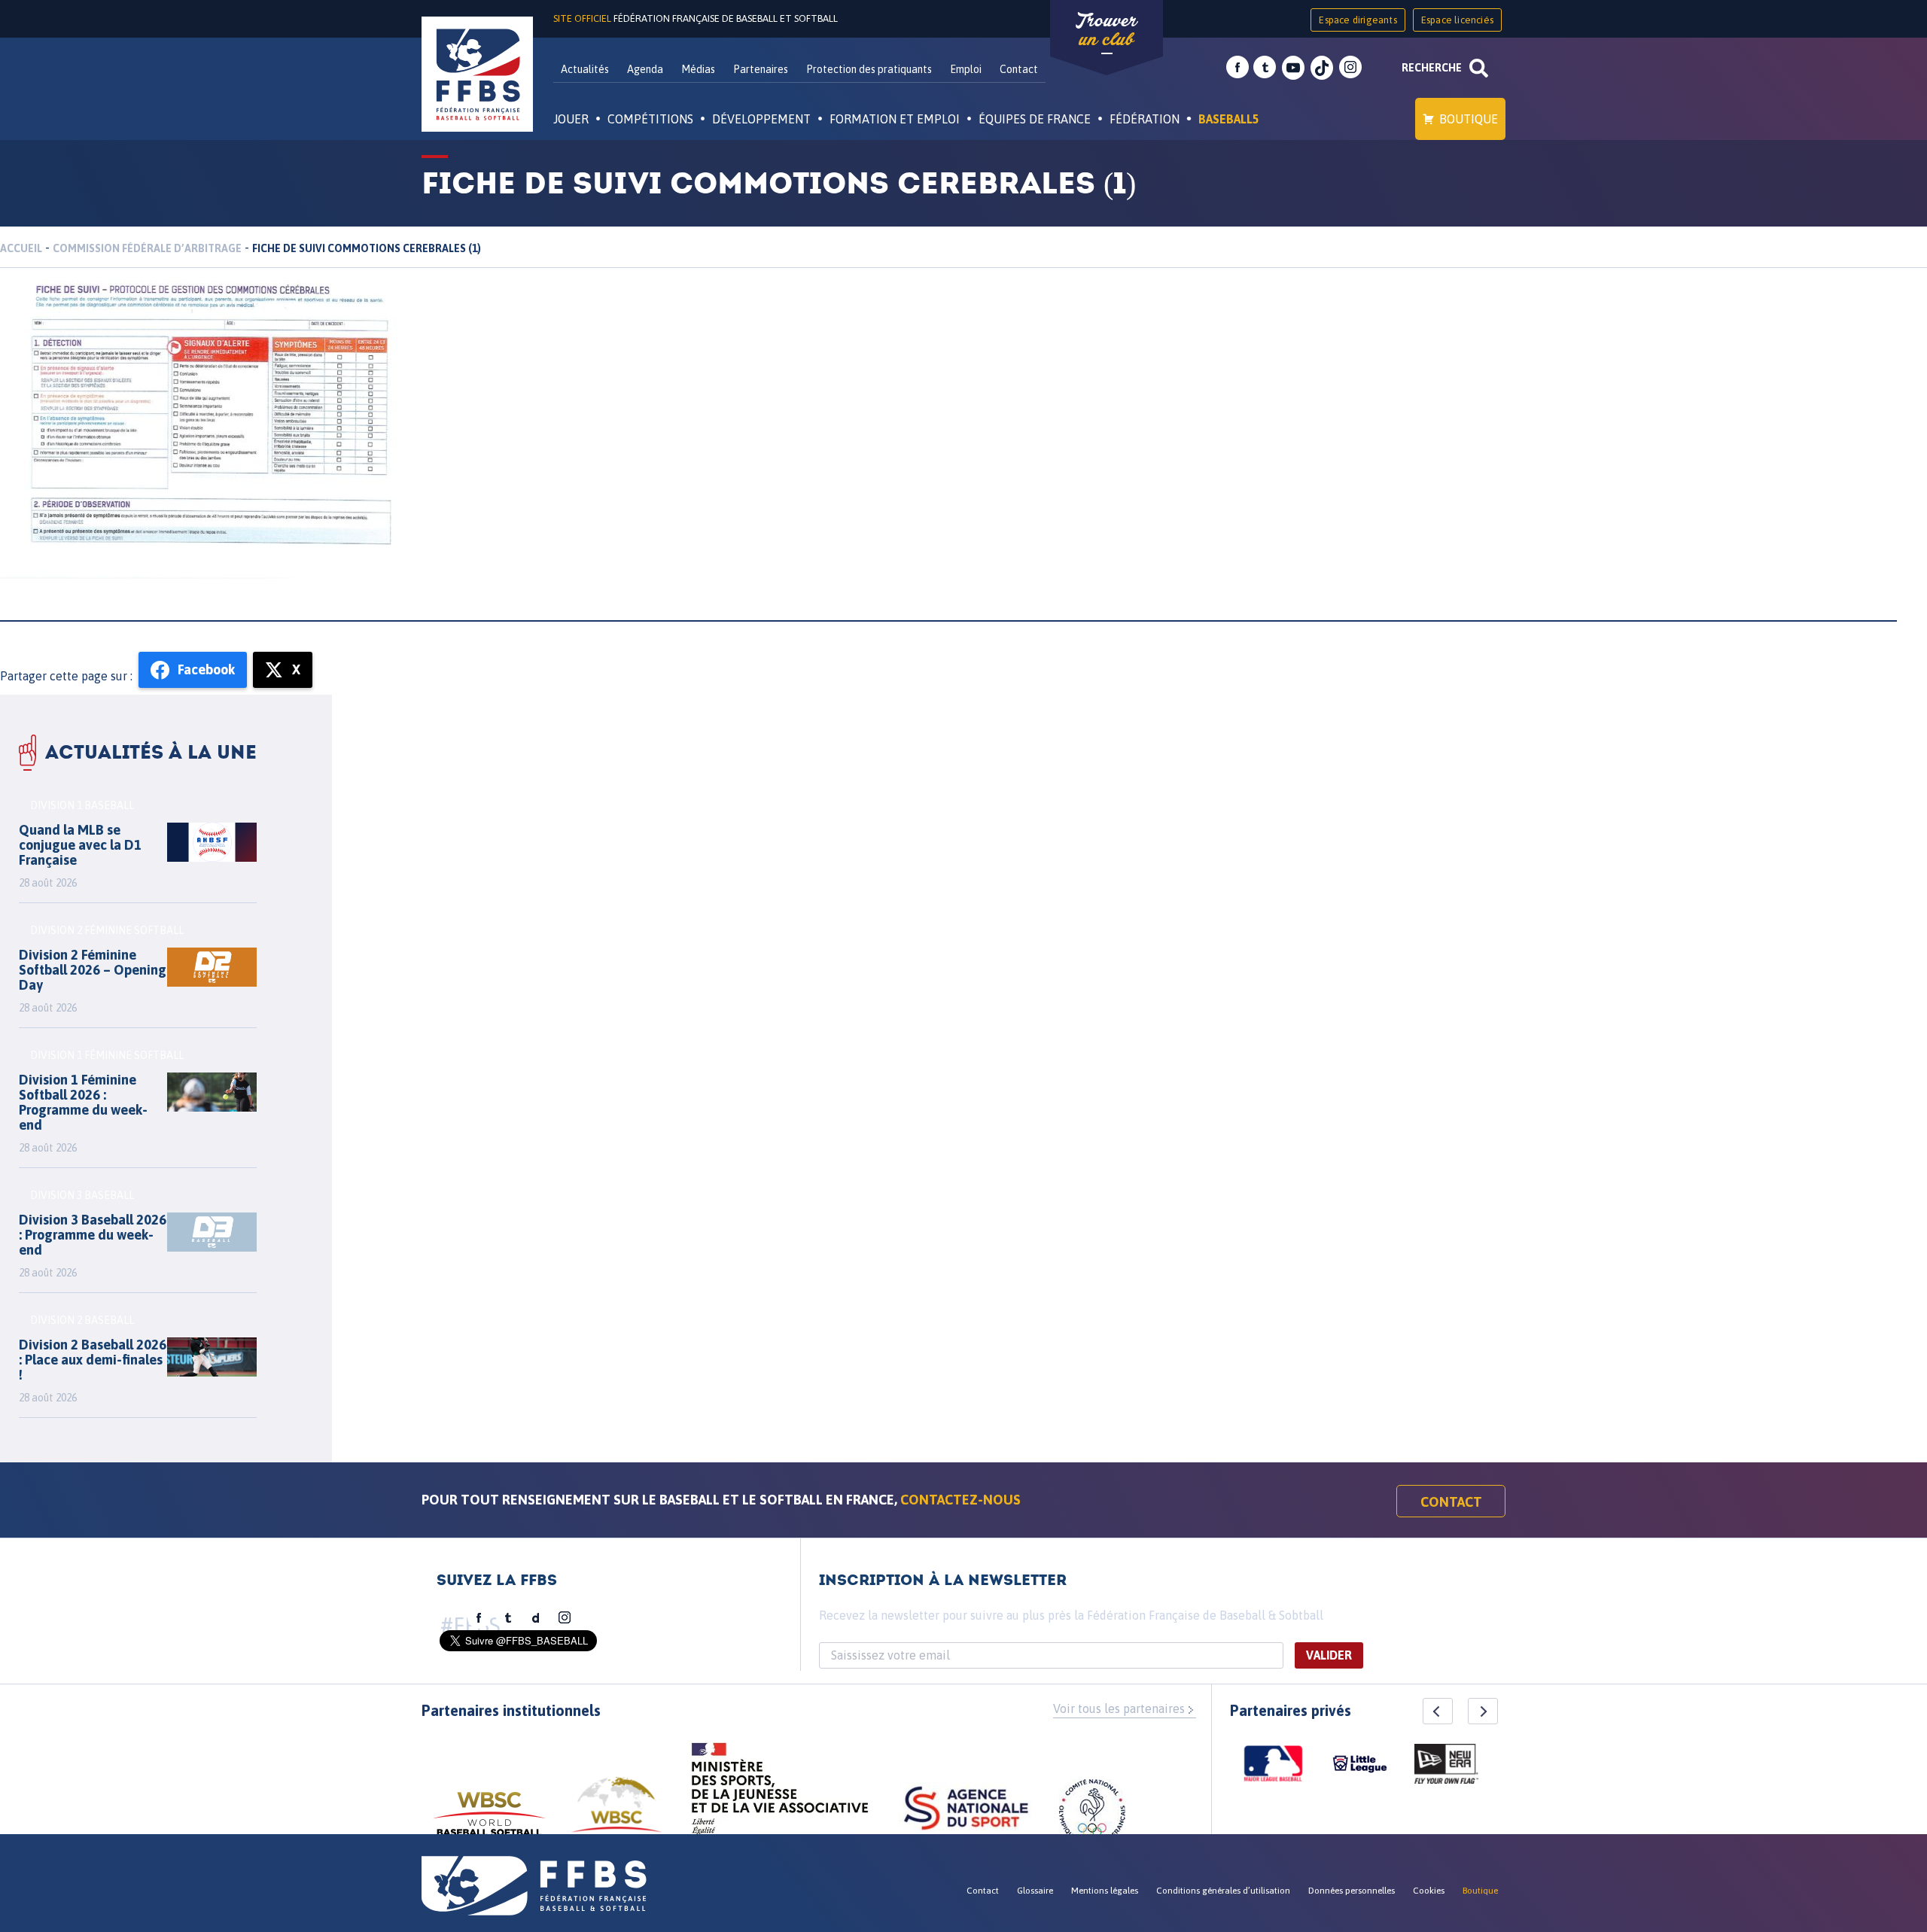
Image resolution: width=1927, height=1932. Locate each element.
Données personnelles (1352, 1891)
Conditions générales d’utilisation (1223, 1891)
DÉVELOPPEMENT (761, 119)
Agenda (645, 69)
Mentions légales (1105, 1891)
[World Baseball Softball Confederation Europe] (616, 1813)
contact (1451, 1502)
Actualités (585, 69)
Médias (698, 69)
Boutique (1469, 119)
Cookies (1429, 1891)
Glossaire (1035, 1891)
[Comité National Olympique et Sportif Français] (1092, 1815)
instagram (1350, 68)
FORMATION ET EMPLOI (895, 119)
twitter (1265, 68)
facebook (1237, 68)
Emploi (966, 69)
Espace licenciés (1457, 20)
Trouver (1107, 30)
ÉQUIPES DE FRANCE (1035, 119)
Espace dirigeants (1358, 20)
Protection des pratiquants (869, 69)
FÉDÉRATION (1145, 119)
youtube (1293, 68)
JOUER (571, 119)
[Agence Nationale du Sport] (966, 1810)
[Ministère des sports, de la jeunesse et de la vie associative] (780, 1794)
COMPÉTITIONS (650, 119)
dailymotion (536, 1618)
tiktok (1322, 68)
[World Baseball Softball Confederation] (489, 1821)
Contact (1019, 69)
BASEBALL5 (1229, 119)
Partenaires (761, 69)
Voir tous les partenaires (1119, 1708)
